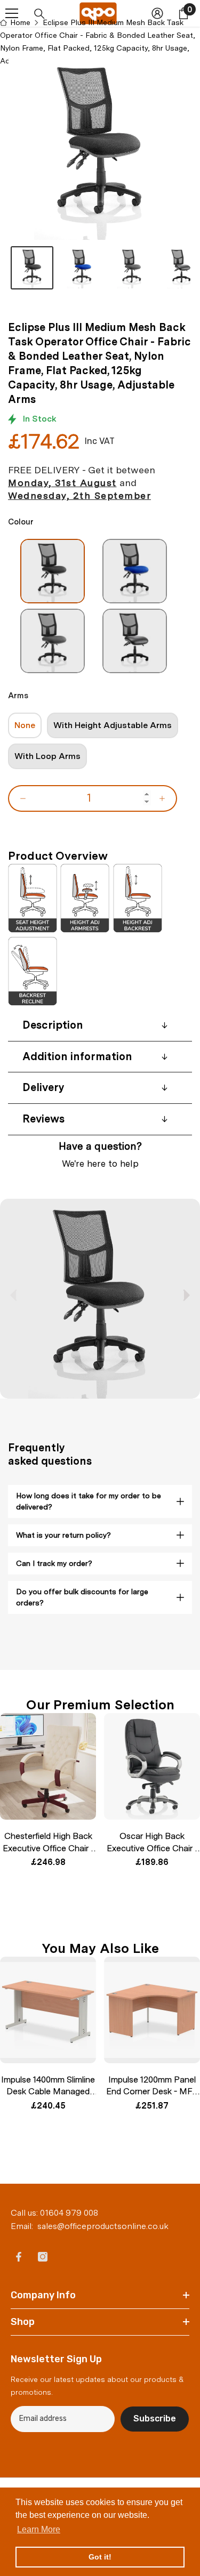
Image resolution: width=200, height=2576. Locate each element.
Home (20, 22)
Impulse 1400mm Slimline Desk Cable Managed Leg (48, 2086)
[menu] (12, 13)
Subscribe (155, 2418)
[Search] (39, 14)
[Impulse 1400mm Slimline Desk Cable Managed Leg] (48, 2010)
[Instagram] (43, 2257)
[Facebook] (19, 2257)
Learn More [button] (39, 2529)
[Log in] (157, 13)
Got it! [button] (100, 2557)
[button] (186, 1295)
